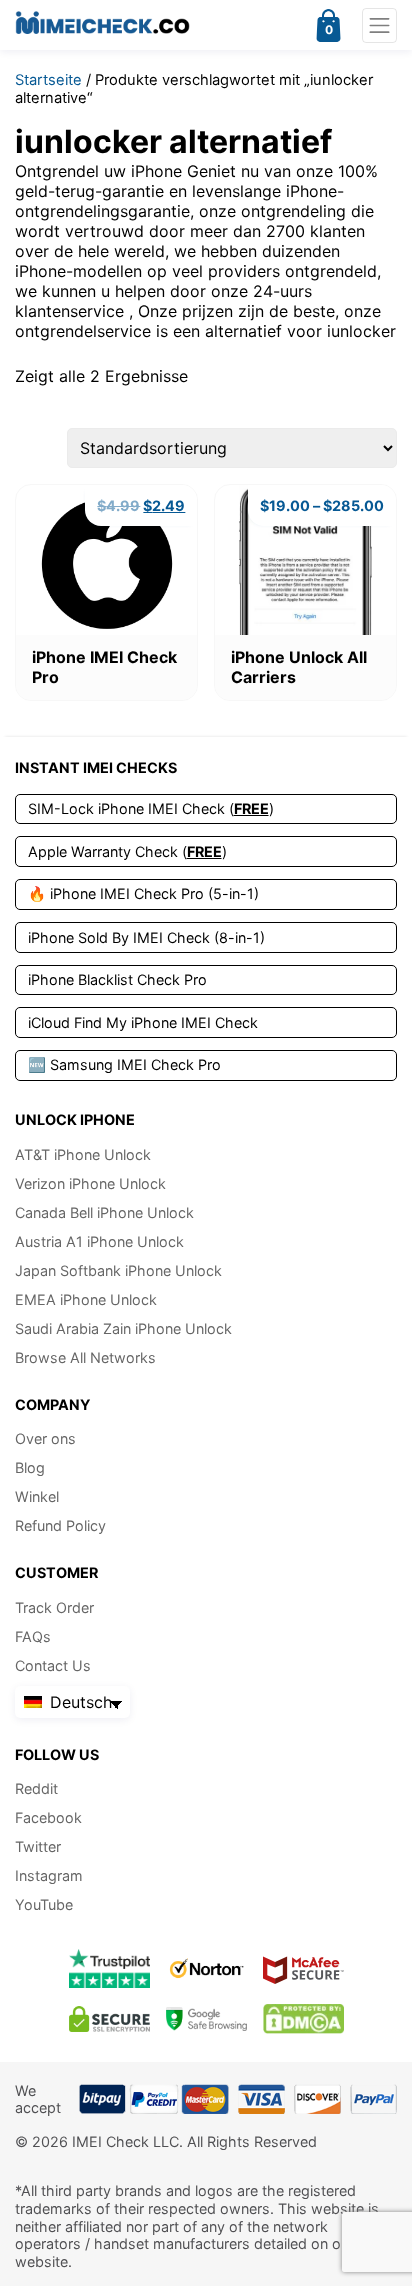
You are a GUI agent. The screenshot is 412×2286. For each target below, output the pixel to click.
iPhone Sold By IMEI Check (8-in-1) (146, 937)
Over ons (45, 1438)
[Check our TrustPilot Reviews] (109, 1968)
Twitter (38, 1846)
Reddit (36, 1788)
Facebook (48, 1817)
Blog (30, 1467)
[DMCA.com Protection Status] (303, 2018)
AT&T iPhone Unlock (83, 1154)
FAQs (33, 1636)
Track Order (54, 1607)
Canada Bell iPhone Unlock (104, 1212)
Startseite (48, 80)
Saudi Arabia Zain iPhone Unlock (123, 1328)
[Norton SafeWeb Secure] (206, 1968)
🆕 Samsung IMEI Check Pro (124, 1064)
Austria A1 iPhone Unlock (99, 1241)
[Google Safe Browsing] (206, 2018)
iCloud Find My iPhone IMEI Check (143, 1022)
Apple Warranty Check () (127, 851)
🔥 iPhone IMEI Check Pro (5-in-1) (143, 893)
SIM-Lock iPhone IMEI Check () (151, 808)
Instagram (49, 1875)
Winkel (37, 1496)
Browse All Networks (85, 1357)
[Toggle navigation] (379, 25)
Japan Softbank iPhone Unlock (118, 1270)
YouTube (44, 1904)
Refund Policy (60, 1525)
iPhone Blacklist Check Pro (117, 979)
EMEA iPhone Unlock (86, 1299)
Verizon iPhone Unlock (90, 1183)
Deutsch (78, 1702)
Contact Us (53, 1665)
